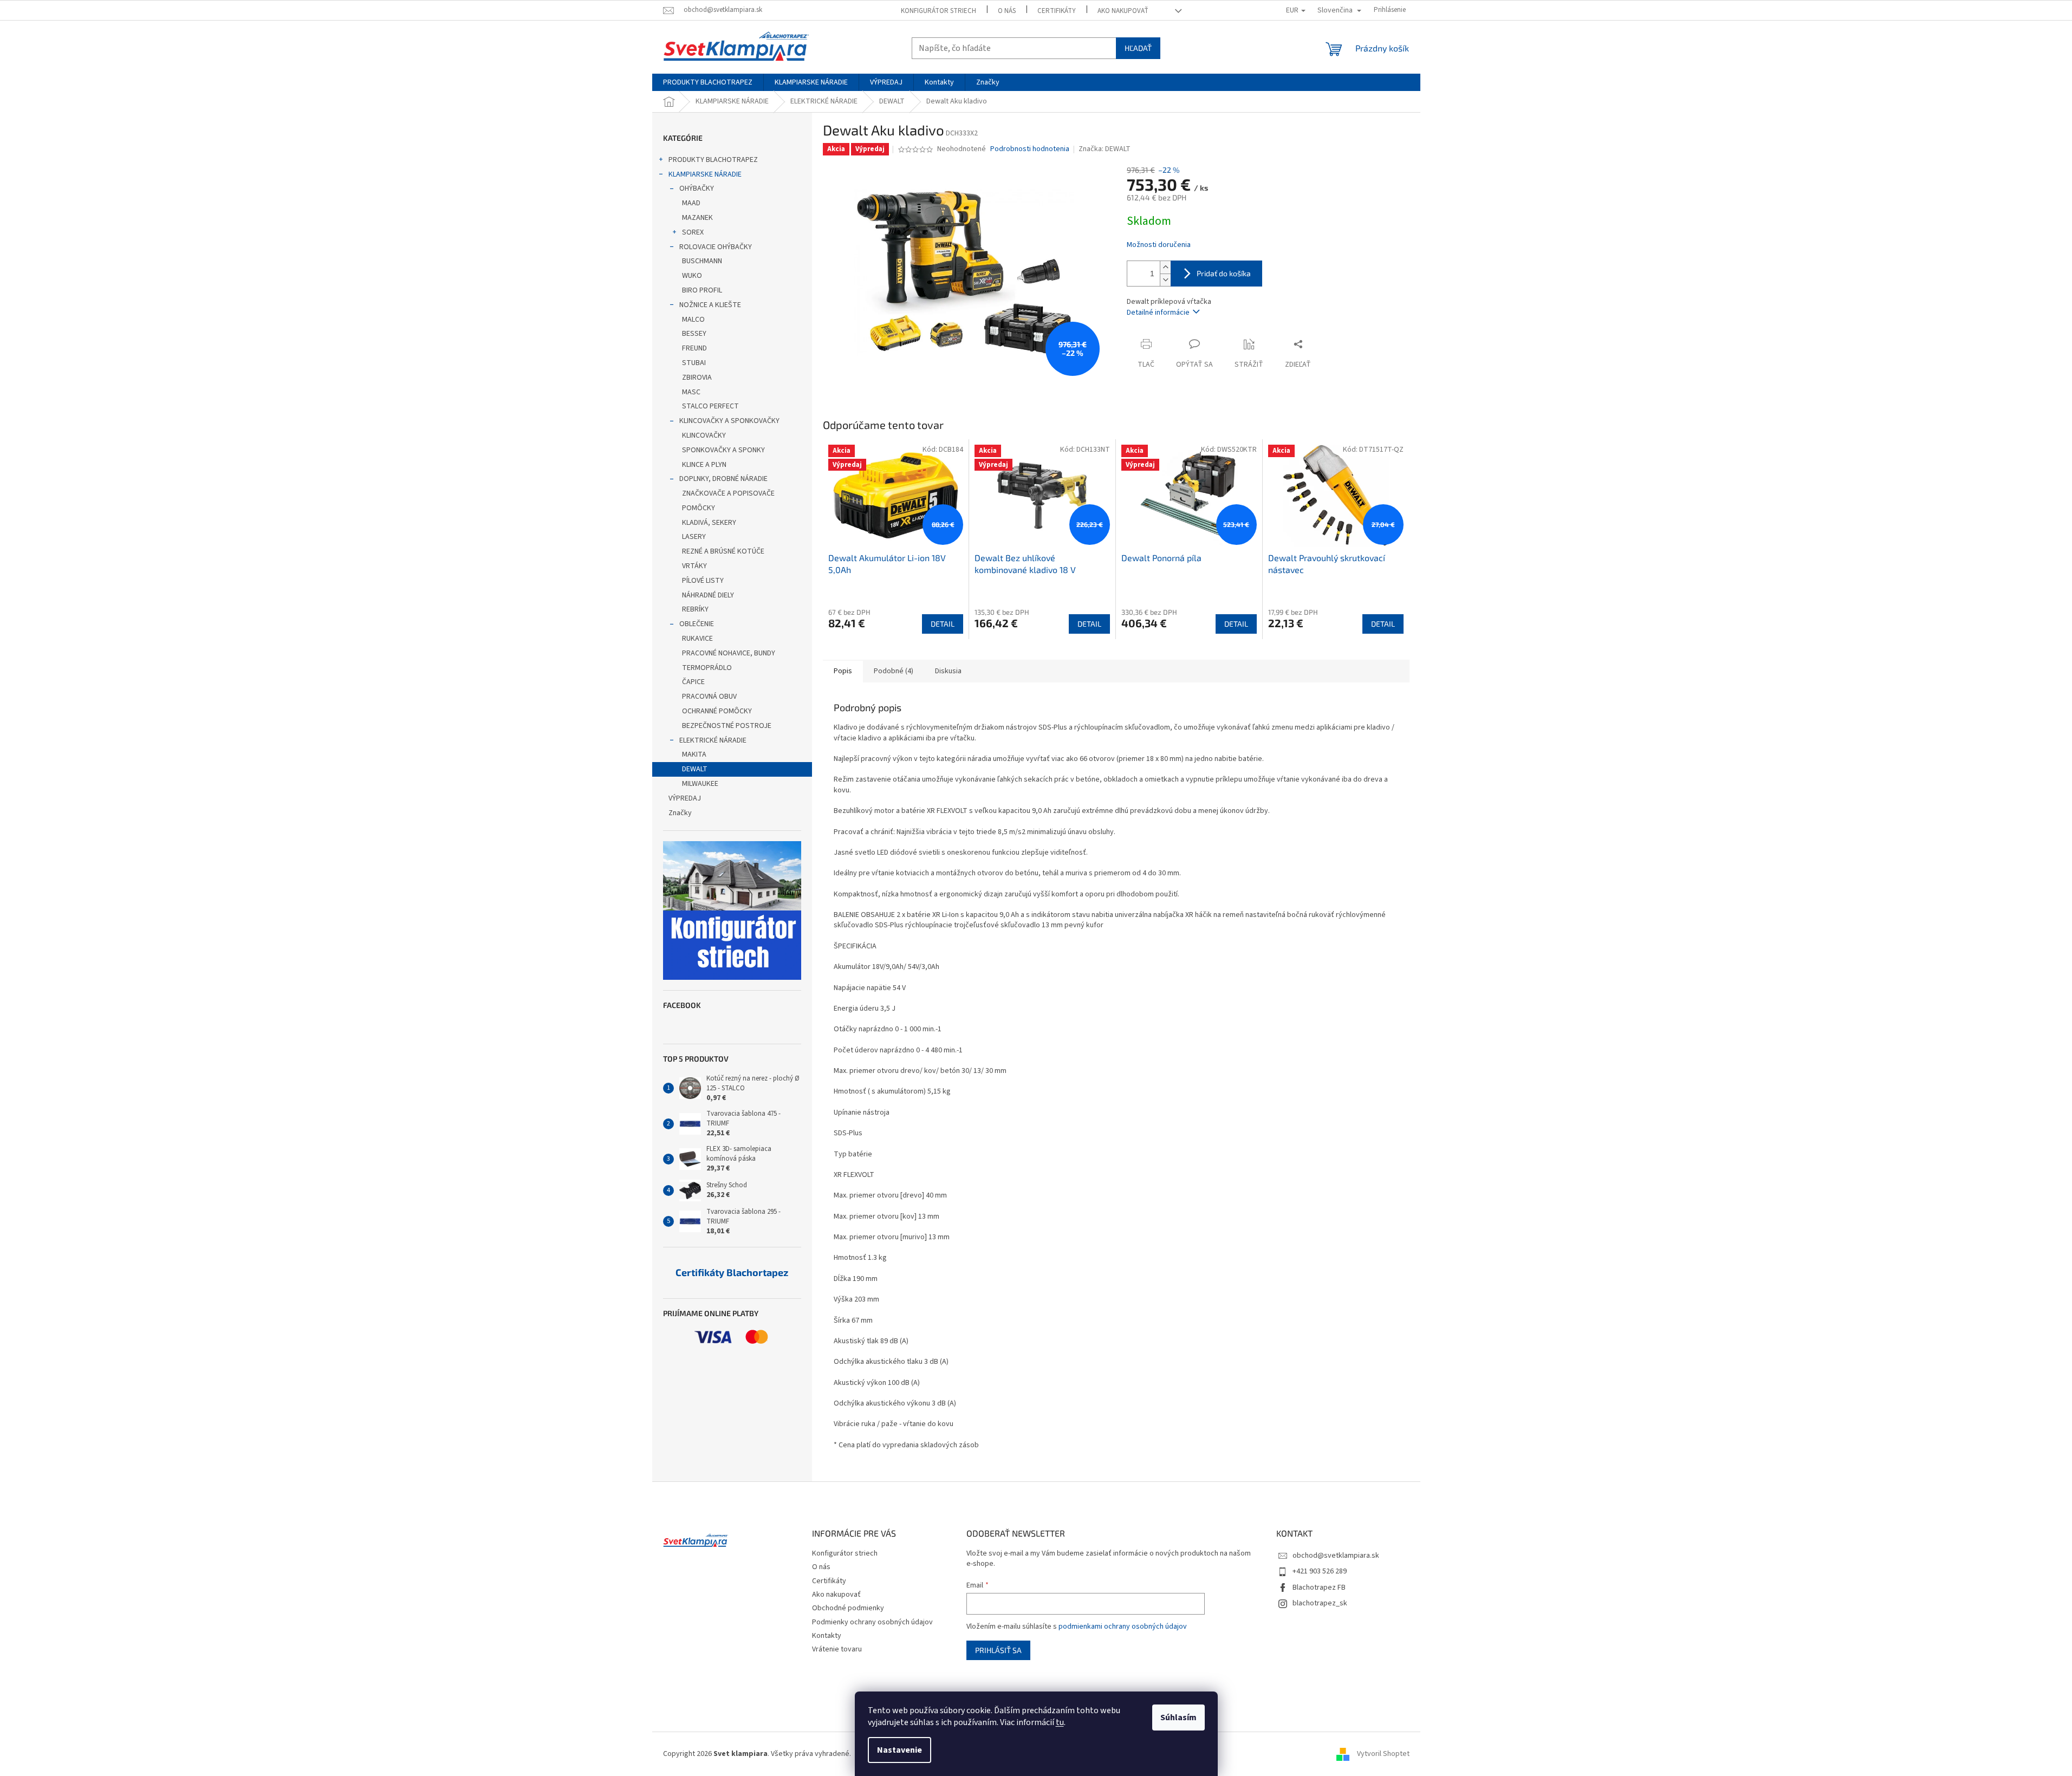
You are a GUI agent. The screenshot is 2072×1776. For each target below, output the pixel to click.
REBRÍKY (695, 609)
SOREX (693, 232)
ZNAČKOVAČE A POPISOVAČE (728, 493)
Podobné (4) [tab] (894, 671)
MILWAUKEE (700, 784)
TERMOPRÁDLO (707, 668)
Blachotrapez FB (1319, 1588)
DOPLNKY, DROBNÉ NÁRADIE (723, 479)
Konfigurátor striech (938, 11)
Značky (680, 813)
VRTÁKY (694, 566)
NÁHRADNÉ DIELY (708, 595)
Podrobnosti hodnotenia (1030, 149)
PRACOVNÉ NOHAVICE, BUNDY (729, 653)
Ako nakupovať (1123, 11)
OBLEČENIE (697, 624)
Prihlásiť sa (998, 1650)
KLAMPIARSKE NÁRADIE (705, 174)
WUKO (692, 276)
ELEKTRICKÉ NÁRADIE (713, 740)
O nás (1007, 11)
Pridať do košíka (1224, 273)
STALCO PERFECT (710, 406)
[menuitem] (708, 82)
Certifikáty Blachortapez (732, 1273)
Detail (943, 624)
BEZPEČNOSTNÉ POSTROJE (727, 726)
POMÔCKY (699, 508)
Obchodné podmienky (848, 1608)
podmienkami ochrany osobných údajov (1123, 1627)
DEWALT (695, 769)
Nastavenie (899, 1750)
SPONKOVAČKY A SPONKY (723, 450)
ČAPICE (693, 682)
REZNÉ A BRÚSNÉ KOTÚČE (723, 551)
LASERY (694, 537)
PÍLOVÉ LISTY (703, 581)
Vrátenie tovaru (837, 1649)
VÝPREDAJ (685, 798)
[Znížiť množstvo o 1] (1165, 280)
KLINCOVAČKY (704, 435)
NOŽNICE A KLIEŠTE (710, 305)
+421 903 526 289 (1320, 1571)
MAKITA (694, 754)
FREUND (694, 348)
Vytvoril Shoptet (1383, 1754)
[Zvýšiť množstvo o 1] (1165, 267)
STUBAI (694, 363)
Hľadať (1138, 48)
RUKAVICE (697, 639)
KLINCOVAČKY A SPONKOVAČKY (729, 421)
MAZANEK (697, 218)
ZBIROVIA (697, 378)
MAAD (691, 203)
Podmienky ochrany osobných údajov (872, 1622)
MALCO (693, 320)
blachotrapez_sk (1320, 1603)
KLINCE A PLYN (704, 465)
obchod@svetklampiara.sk (1336, 1556)
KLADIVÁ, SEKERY (709, 523)
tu (1060, 1722)
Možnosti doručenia (1159, 245)
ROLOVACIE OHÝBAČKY (716, 247)
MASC (691, 392)
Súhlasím (1178, 1718)
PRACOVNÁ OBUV (709, 697)
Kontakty (827, 1636)
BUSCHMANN (702, 261)
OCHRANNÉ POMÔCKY (717, 711)
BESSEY (694, 334)
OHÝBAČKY (697, 188)
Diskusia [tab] (948, 671)
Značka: (1105, 149)
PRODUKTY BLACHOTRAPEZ (713, 160)
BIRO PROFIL (702, 290)
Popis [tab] (843, 671)
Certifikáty (1057, 11)
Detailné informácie (1158, 313)
